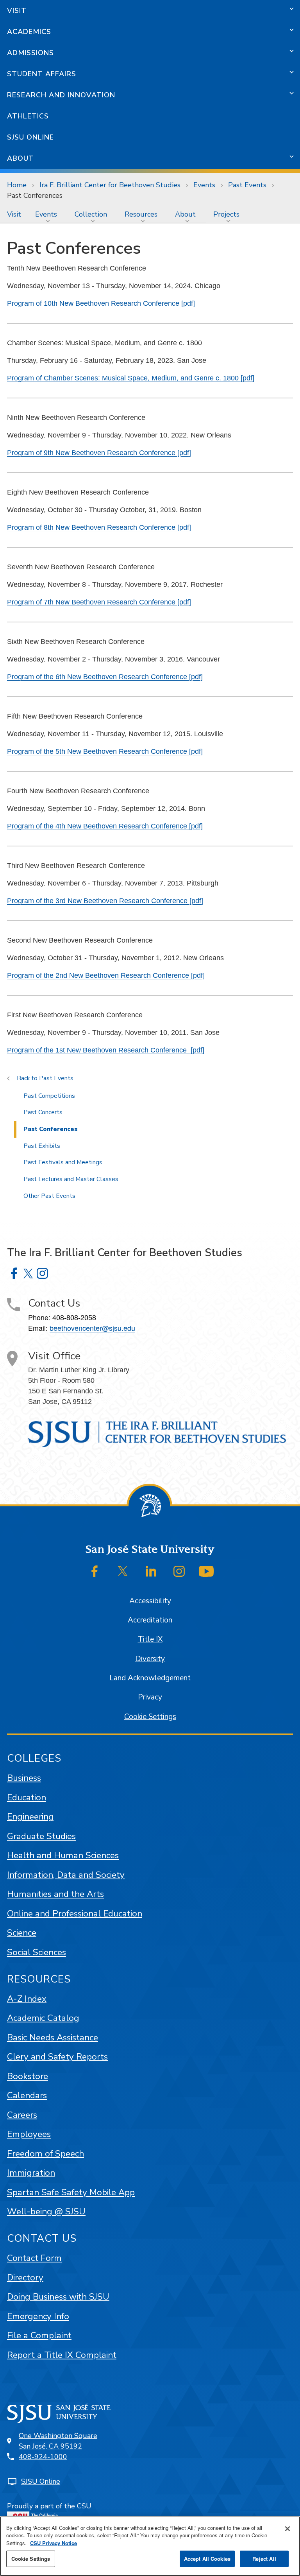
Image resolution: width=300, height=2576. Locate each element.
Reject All (264, 2559)
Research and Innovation (61, 95)
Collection (91, 214)
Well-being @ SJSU (46, 2211)
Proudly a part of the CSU (49, 2506)
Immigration (31, 2173)
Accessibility (150, 1601)
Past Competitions (49, 1096)
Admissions (30, 53)
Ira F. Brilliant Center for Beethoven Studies (110, 185)
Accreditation (150, 1620)
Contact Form (34, 2258)
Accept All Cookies (207, 2559)
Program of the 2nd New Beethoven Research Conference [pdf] (106, 975)
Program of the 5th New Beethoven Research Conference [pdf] (105, 751)
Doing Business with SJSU (58, 2297)
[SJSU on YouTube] (206, 1571)
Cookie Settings (150, 1717)
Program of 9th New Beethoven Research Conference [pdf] (99, 453)
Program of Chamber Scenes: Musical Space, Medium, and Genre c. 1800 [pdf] (131, 378)
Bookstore (28, 2076)
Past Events (247, 185)
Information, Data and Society (66, 1875)
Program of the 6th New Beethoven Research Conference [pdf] (105, 677)
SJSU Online (30, 137)
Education (27, 1797)
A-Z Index (27, 1999)
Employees (29, 2134)
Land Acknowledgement (150, 1678)
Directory (25, 2278)
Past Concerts (43, 1112)
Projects (226, 214)
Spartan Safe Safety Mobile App (71, 2192)
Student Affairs (42, 74)
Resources (141, 214)
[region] (150, 2546)
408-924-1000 (43, 2457)
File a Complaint (39, 2335)
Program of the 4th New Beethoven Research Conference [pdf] (105, 826)
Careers (22, 2115)
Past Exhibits (42, 1146)
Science (22, 1933)
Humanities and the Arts (55, 1894)
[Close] (287, 2529)
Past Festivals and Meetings (63, 1162)
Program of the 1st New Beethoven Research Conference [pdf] (106, 1050)
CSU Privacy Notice (54, 2543)
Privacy (150, 1697)
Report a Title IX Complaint (62, 2355)
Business (24, 1778)
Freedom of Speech (46, 2154)
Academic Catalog (43, 2018)
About (21, 158)
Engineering (30, 1817)
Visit (17, 11)
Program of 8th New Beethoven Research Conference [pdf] (99, 527)
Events (204, 185)
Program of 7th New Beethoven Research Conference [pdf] (99, 602)
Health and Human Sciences (63, 1855)
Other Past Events (49, 1196)
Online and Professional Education (75, 1914)
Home (17, 185)
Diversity (150, 1659)
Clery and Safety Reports (57, 2057)
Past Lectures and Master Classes (71, 1179)
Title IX (150, 1639)
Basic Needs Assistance (53, 2037)
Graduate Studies (41, 1836)
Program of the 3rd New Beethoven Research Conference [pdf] (105, 901)
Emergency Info (38, 2316)
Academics (29, 32)
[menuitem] (14, 214)
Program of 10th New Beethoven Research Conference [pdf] (101, 303)
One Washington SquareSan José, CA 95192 (58, 2441)
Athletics (28, 116)
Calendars (27, 2095)
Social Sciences (37, 1952)
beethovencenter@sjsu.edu (92, 1328)
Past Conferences (51, 1129)
